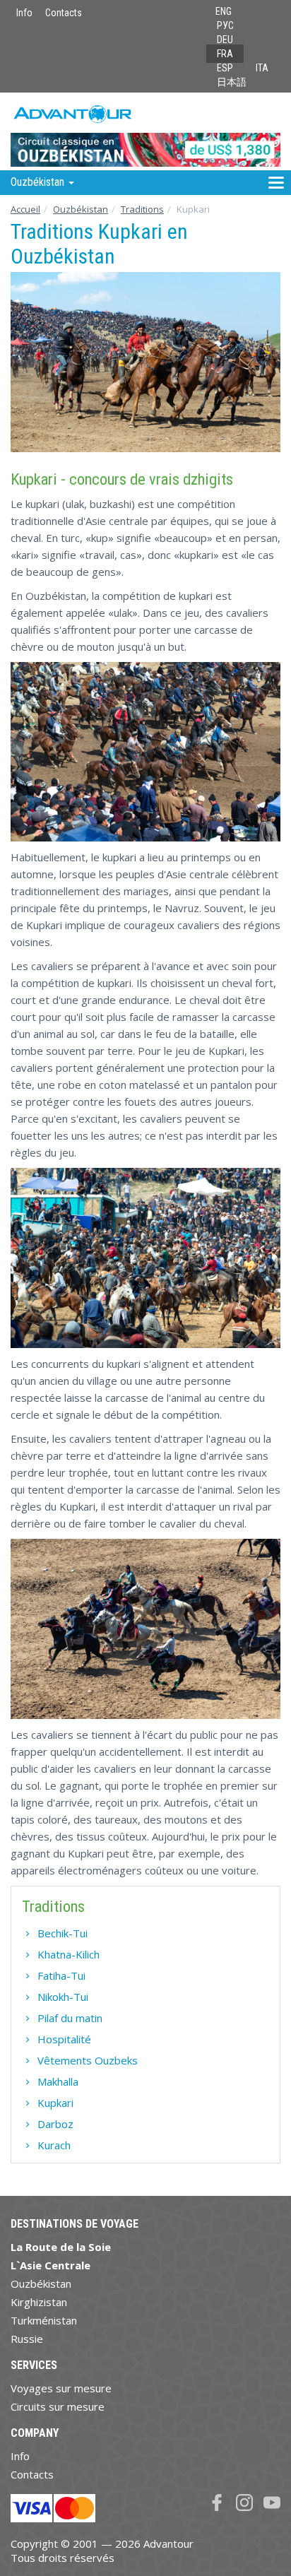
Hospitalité (64, 2039)
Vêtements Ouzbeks (88, 2060)
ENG (224, 11)
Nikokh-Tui (63, 1997)
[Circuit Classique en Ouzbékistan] (145, 131)
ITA (262, 68)
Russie (27, 2339)
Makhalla (58, 2081)
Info (24, 13)
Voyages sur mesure (61, 2388)
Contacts (64, 13)
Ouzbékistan (81, 209)
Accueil (25, 209)
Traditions (142, 209)
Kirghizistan (39, 2302)
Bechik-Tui (63, 1933)
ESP (225, 68)
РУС (225, 25)
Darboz (55, 2124)
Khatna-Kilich (69, 1954)
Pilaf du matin (70, 2018)
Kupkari (55, 2103)
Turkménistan (44, 2320)
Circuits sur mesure (58, 2406)
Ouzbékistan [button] (39, 182)
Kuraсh (54, 2145)
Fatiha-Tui (61, 1975)
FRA (225, 54)
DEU (225, 40)
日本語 (232, 82)
